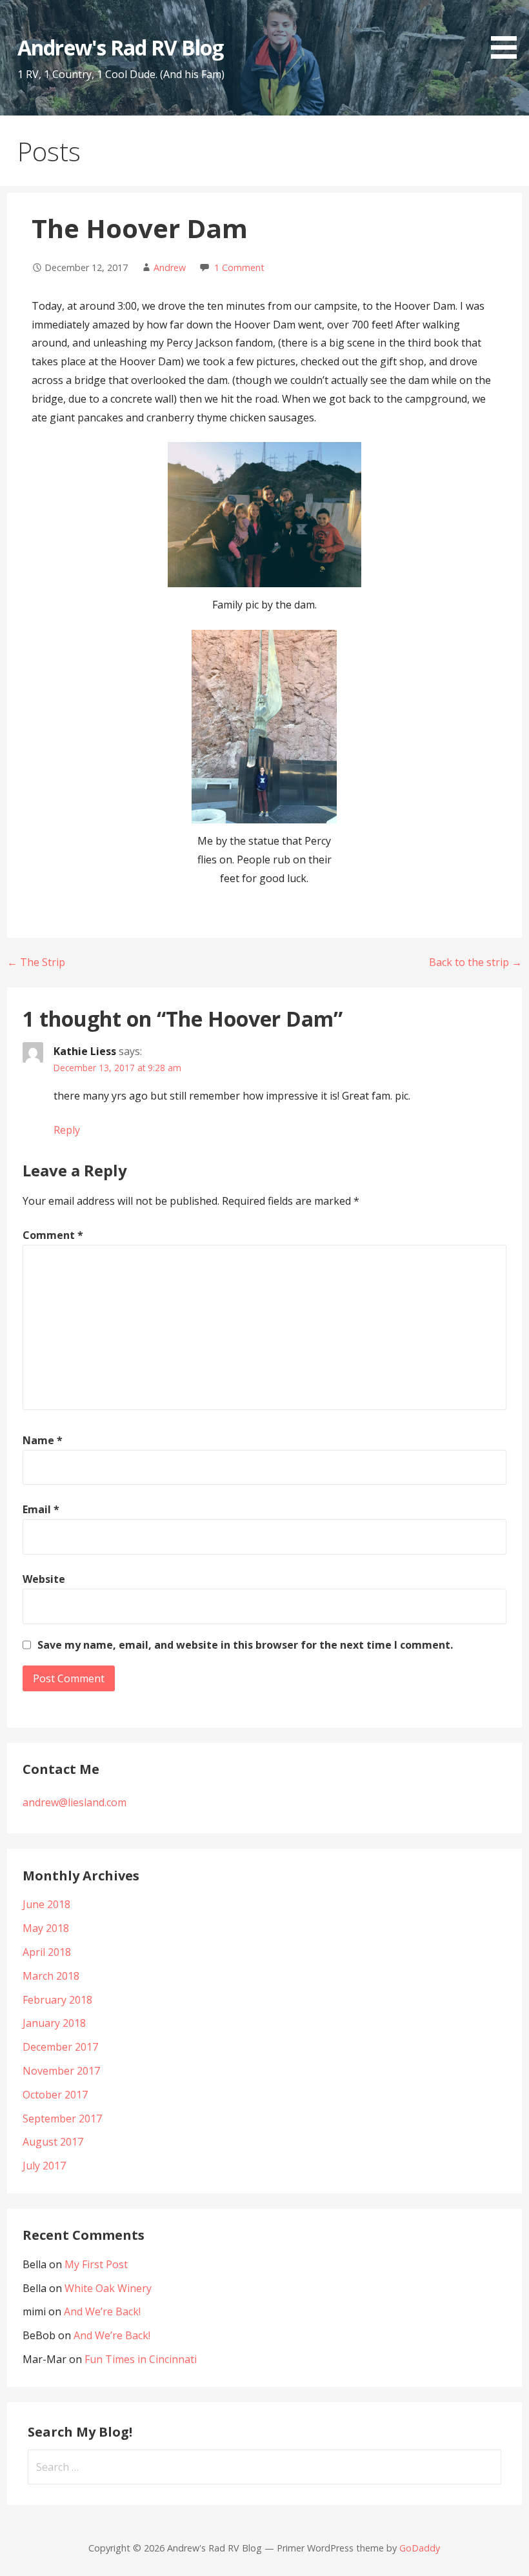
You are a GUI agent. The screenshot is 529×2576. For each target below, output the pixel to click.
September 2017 (62, 2118)
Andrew (170, 267)
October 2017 (55, 2095)
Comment (53, 1235)
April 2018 (47, 1952)
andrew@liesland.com (75, 1802)
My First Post (96, 2264)
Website (44, 1579)
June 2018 (46, 1904)
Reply (67, 1130)
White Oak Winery (108, 2288)
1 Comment (239, 267)
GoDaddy (420, 2548)
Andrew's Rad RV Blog (120, 47)
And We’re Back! (102, 2311)
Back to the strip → (475, 962)
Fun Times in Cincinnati (141, 2359)
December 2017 (60, 2047)
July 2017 (44, 2166)
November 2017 (61, 2071)
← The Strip (36, 962)
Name (43, 1440)
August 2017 (53, 2142)
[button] (508, 32)
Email (41, 1509)
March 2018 (51, 1976)
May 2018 (46, 1928)
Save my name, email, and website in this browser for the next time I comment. (245, 1645)
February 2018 (57, 2000)
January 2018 (54, 2023)
